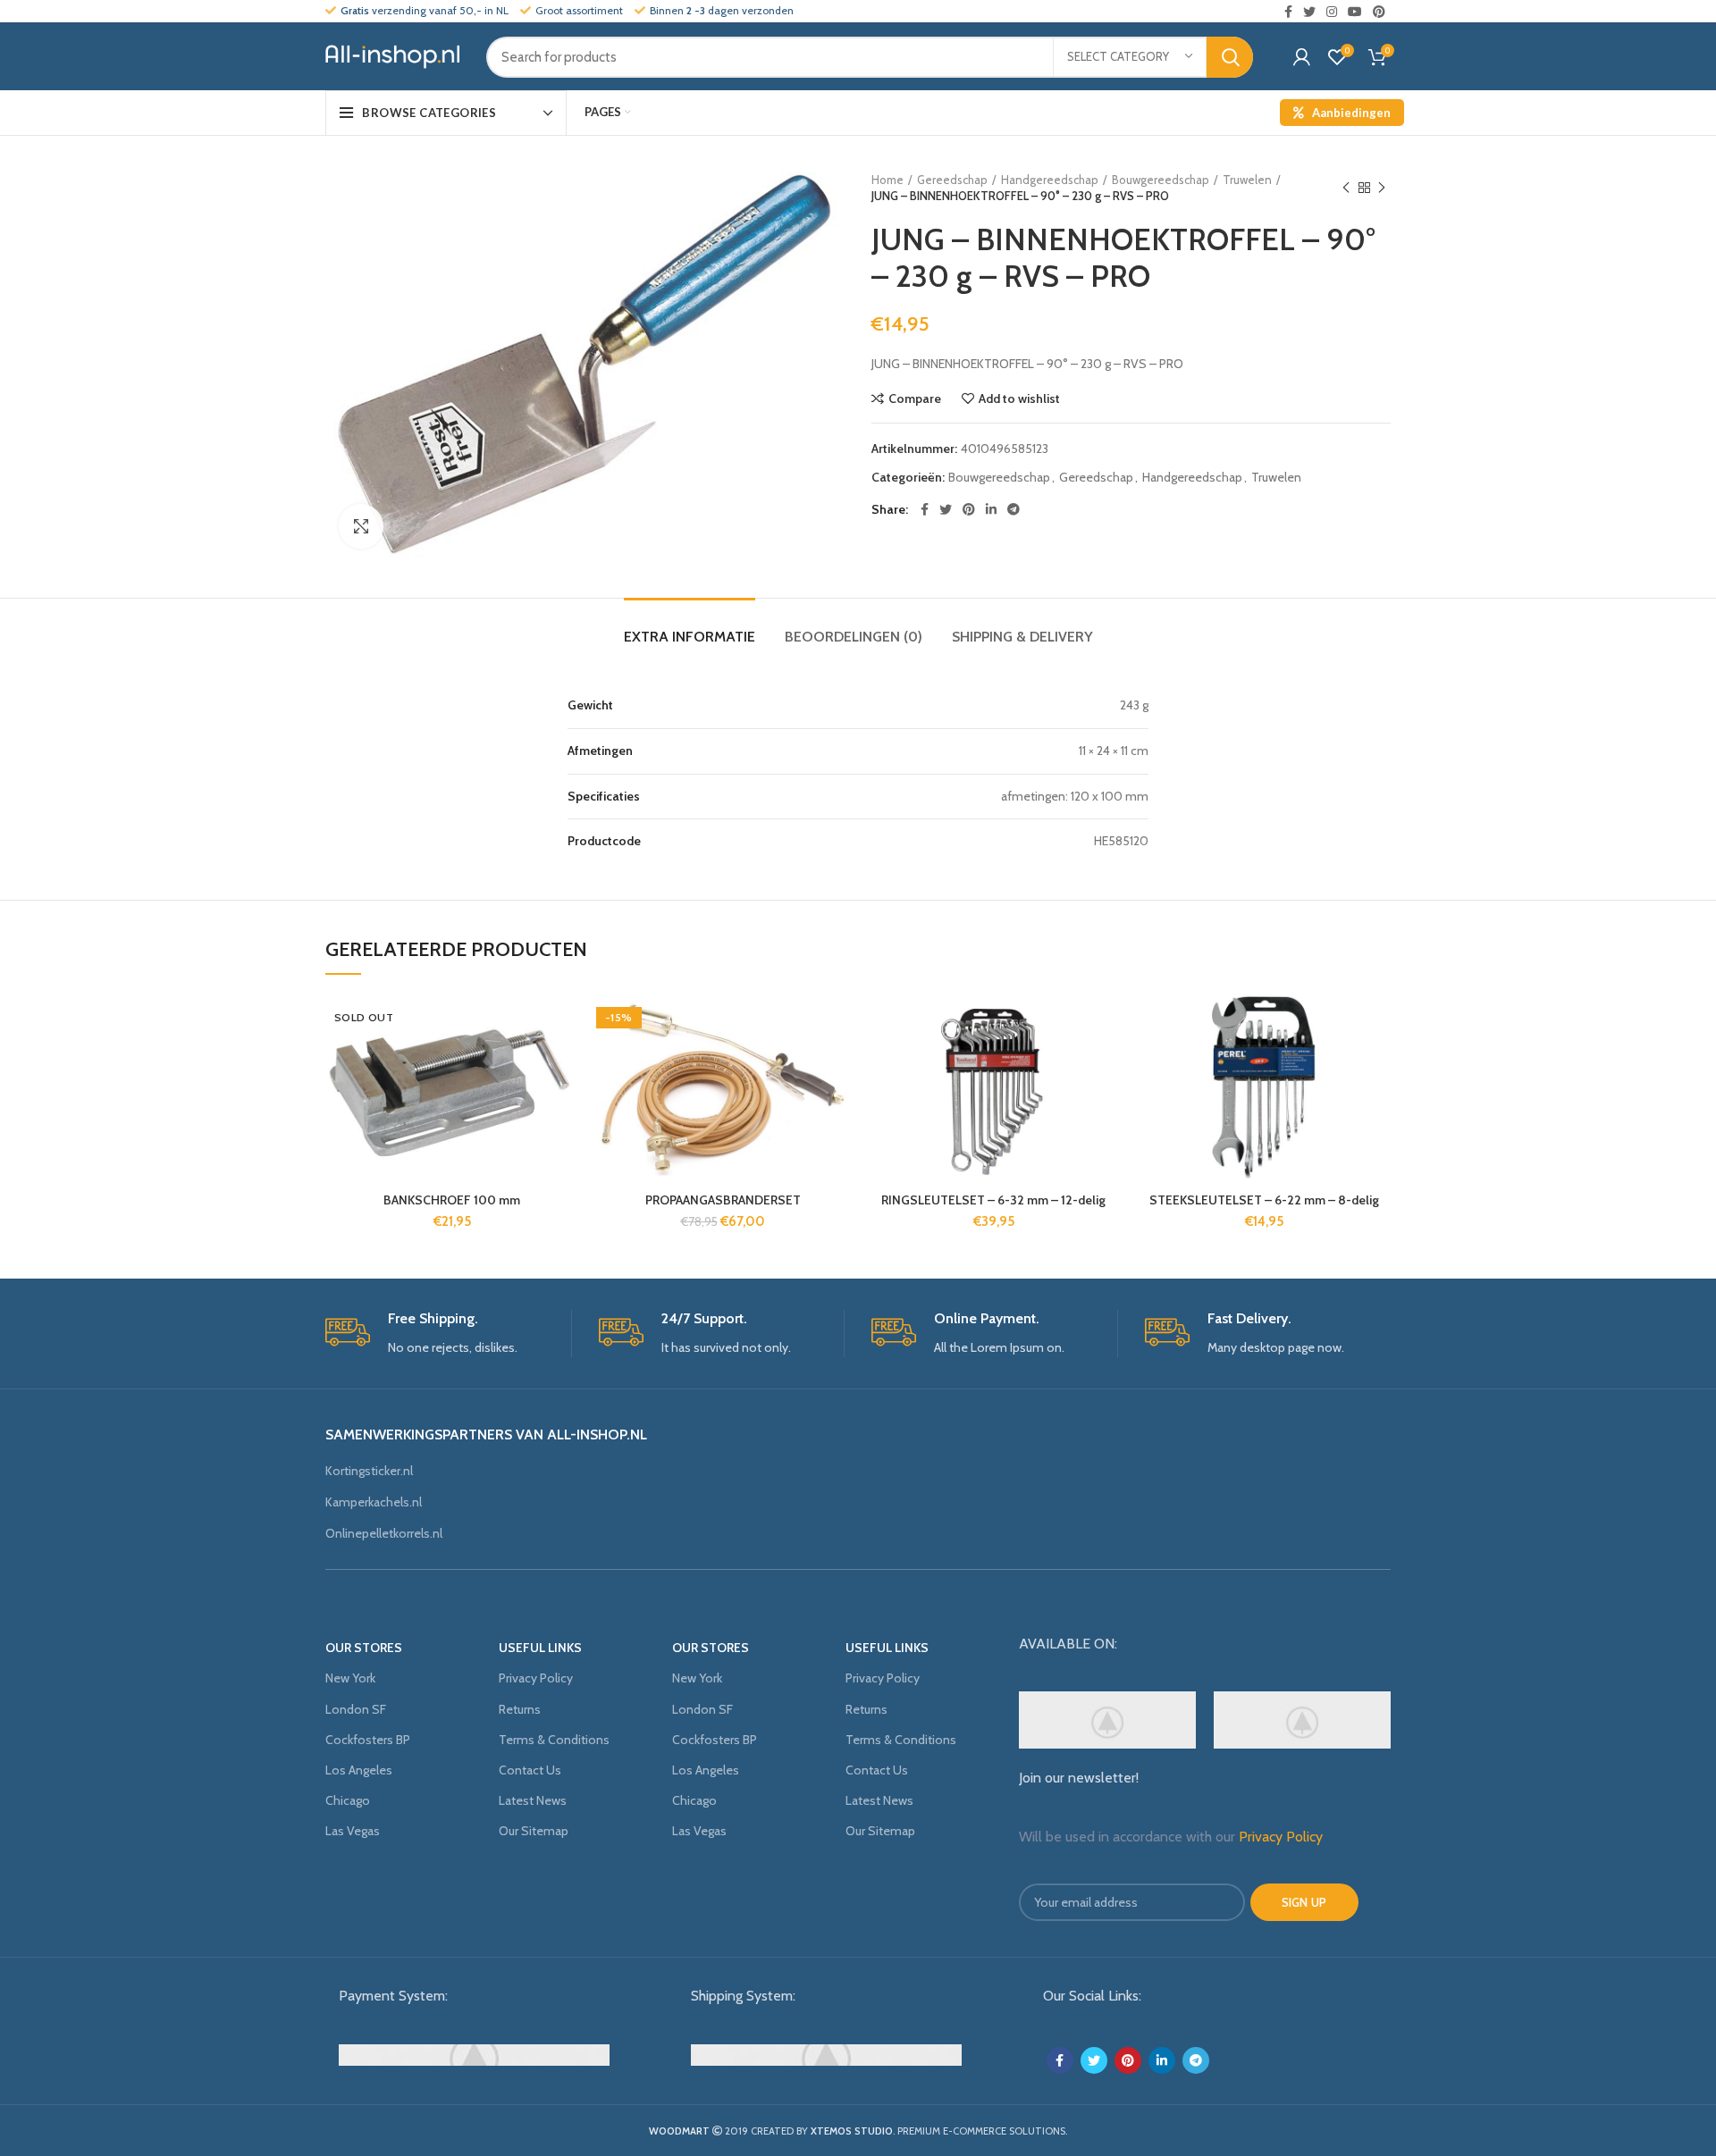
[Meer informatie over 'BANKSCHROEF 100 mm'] (565, 1063)
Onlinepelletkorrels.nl (384, 1533)
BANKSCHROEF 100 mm (452, 1200)
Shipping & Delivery (1022, 637)
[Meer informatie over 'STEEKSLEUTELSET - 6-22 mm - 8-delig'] (1377, 1063)
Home (887, 180)
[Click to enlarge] (361, 526)
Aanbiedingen (1351, 113)
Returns (520, 1709)
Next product (1382, 188)
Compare (915, 398)
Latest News (533, 1800)
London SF (356, 1709)
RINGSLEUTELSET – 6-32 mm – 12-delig (993, 1200)
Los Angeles (359, 1770)
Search (1230, 57)
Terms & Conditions (554, 1740)
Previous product (1346, 188)
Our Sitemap (534, 1831)
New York (350, 1678)
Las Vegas (353, 1831)
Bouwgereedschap (1161, 180)
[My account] (1302, 57)
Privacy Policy (536, 1678)
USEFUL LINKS (540, 1648)
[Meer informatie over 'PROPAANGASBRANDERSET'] (836, 1063)
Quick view (565, 1103)
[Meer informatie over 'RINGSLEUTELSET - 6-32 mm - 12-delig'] (1106, 1063)
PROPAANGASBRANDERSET (723, 1200)
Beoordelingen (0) (854, 637)
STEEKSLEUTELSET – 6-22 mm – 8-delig (1264, 1200)
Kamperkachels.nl (374, 1502)
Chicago (348, 1800)
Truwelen (1247, 180)
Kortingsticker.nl (369, 1471)
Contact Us (530, 1770)
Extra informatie (690, 637)
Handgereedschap (1050, 180)
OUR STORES (364, 1648)
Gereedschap (952, 180)
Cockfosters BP (368, 1740)
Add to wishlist (1019, 398)
